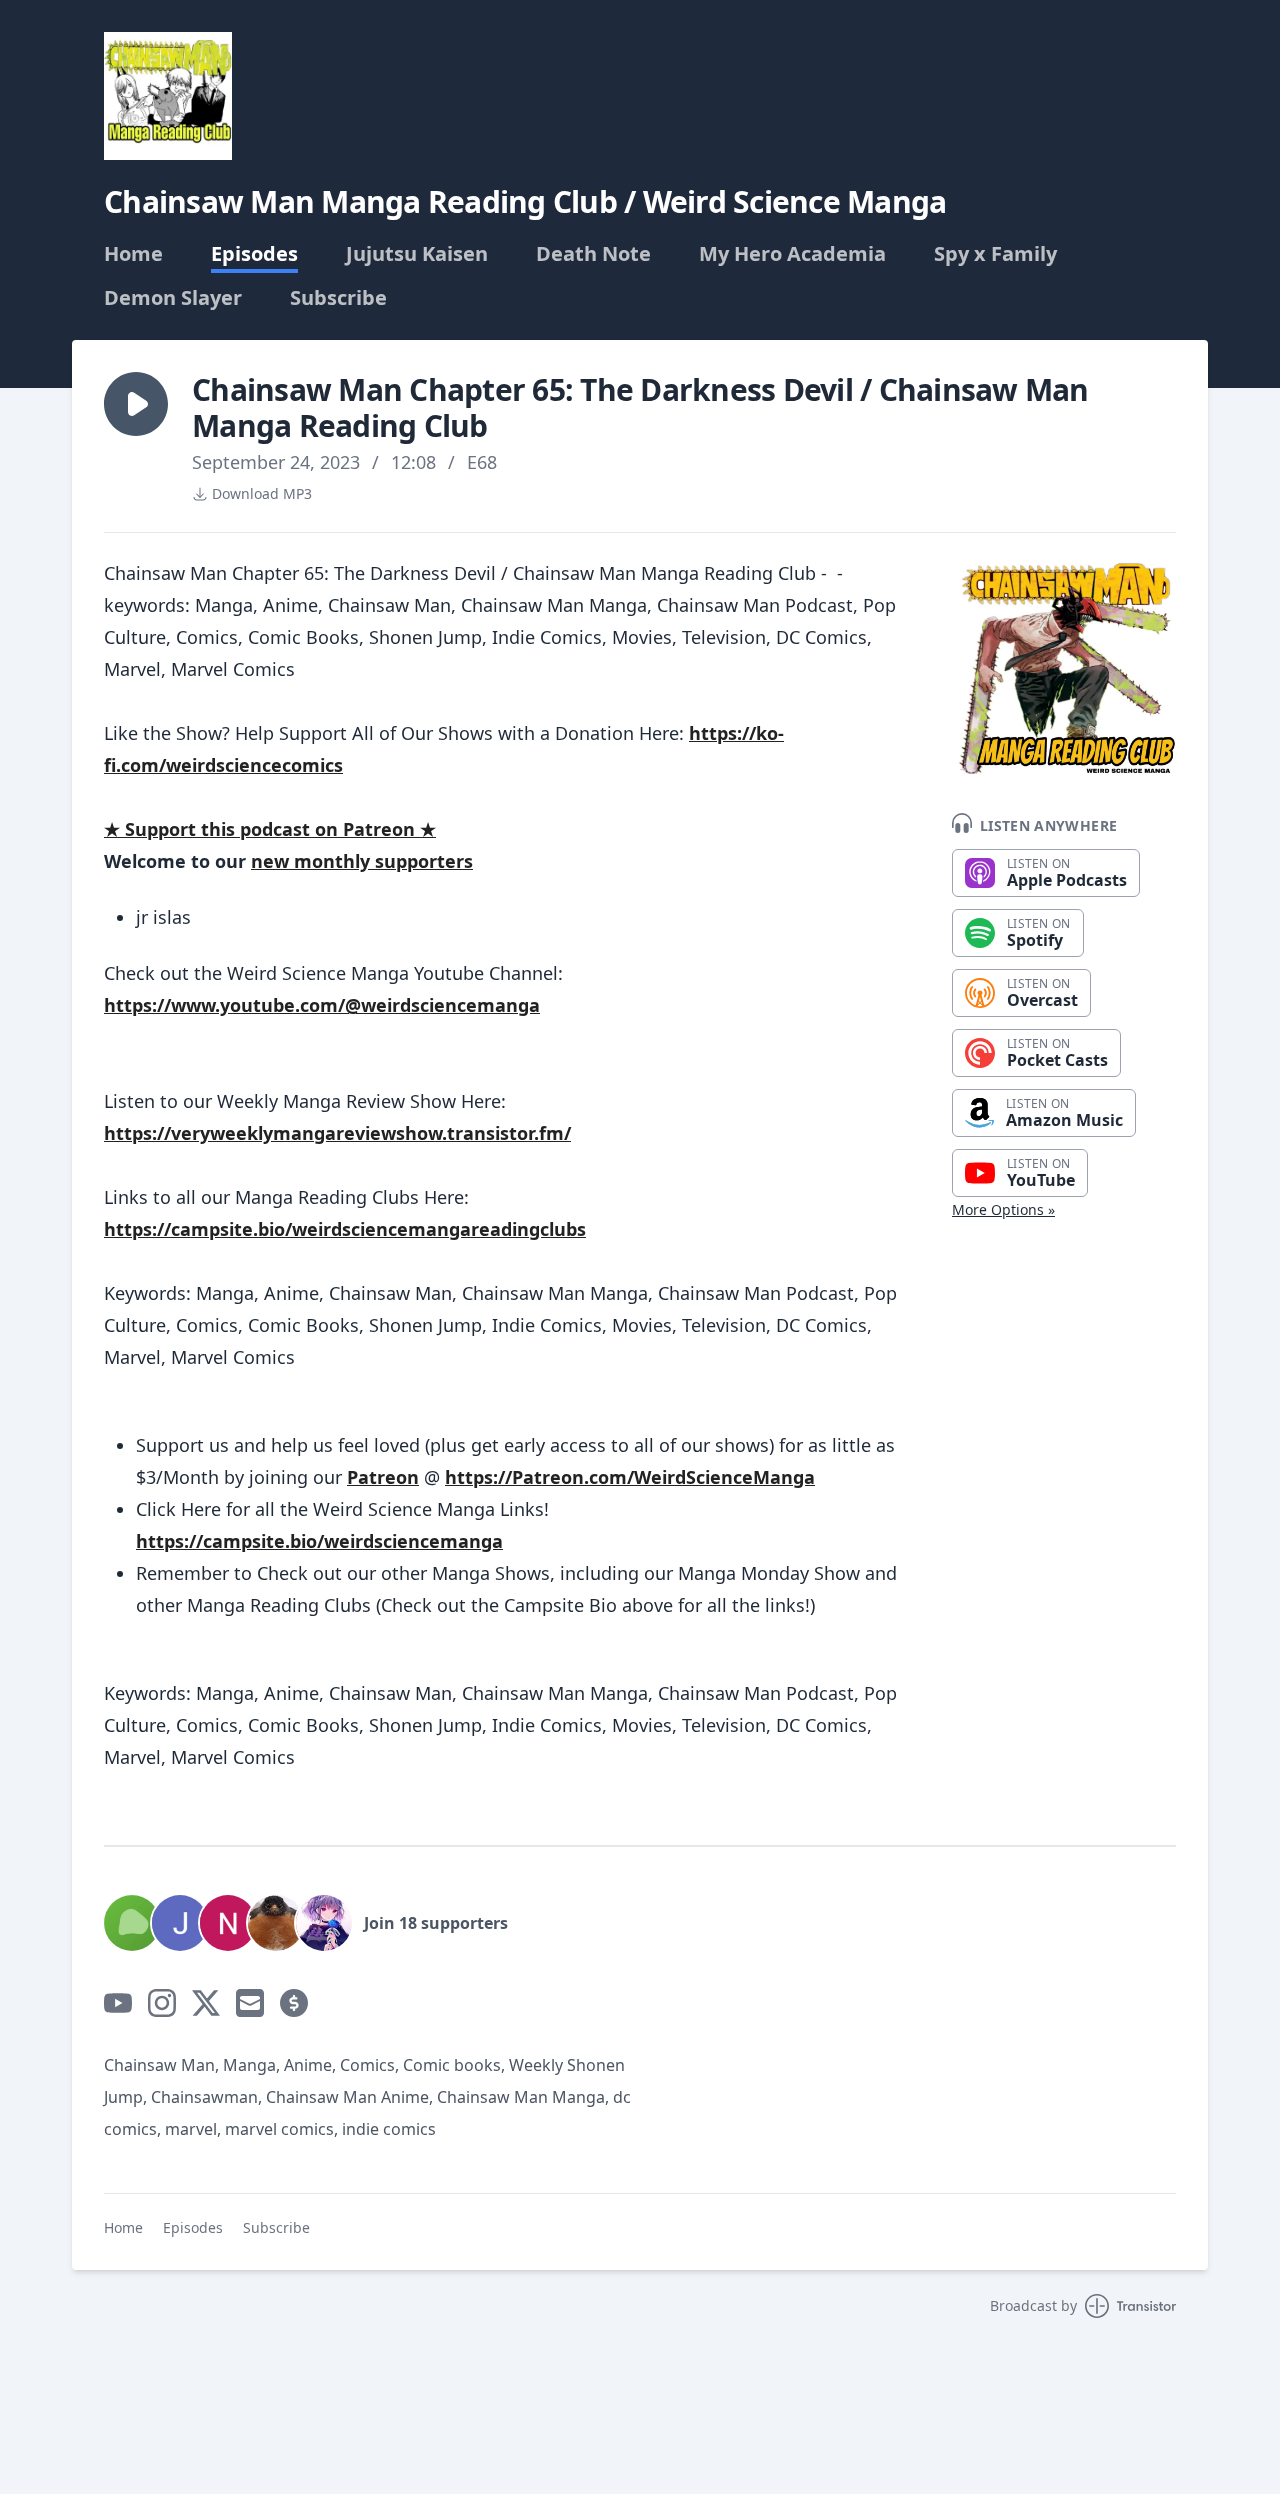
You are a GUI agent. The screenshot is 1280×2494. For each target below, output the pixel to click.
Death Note (593, 254)
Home (133, 254)
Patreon (383, 1477)
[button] (136, 404)
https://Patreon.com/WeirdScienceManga (630, 1477)
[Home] (168, 96)
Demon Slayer (173, 298)
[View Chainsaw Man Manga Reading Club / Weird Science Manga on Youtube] (118, 2003)
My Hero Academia (792, 254)
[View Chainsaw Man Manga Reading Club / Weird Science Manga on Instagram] (162, 2003)
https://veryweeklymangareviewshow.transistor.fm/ (337, 1133)
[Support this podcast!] (294, 2003)
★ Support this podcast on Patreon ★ (270, 829)
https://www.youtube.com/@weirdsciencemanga (322, 1005)
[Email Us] (250, 2003)
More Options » (1003, 1209)
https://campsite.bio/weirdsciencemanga (319, 1541)
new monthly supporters (362, 861)
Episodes (254, 254)
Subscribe (338, 298)
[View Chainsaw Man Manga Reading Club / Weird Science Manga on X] (206, 2003)
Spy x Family (995, 254)
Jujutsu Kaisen (417, 254)
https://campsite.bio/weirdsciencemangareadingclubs (345, 1229)
